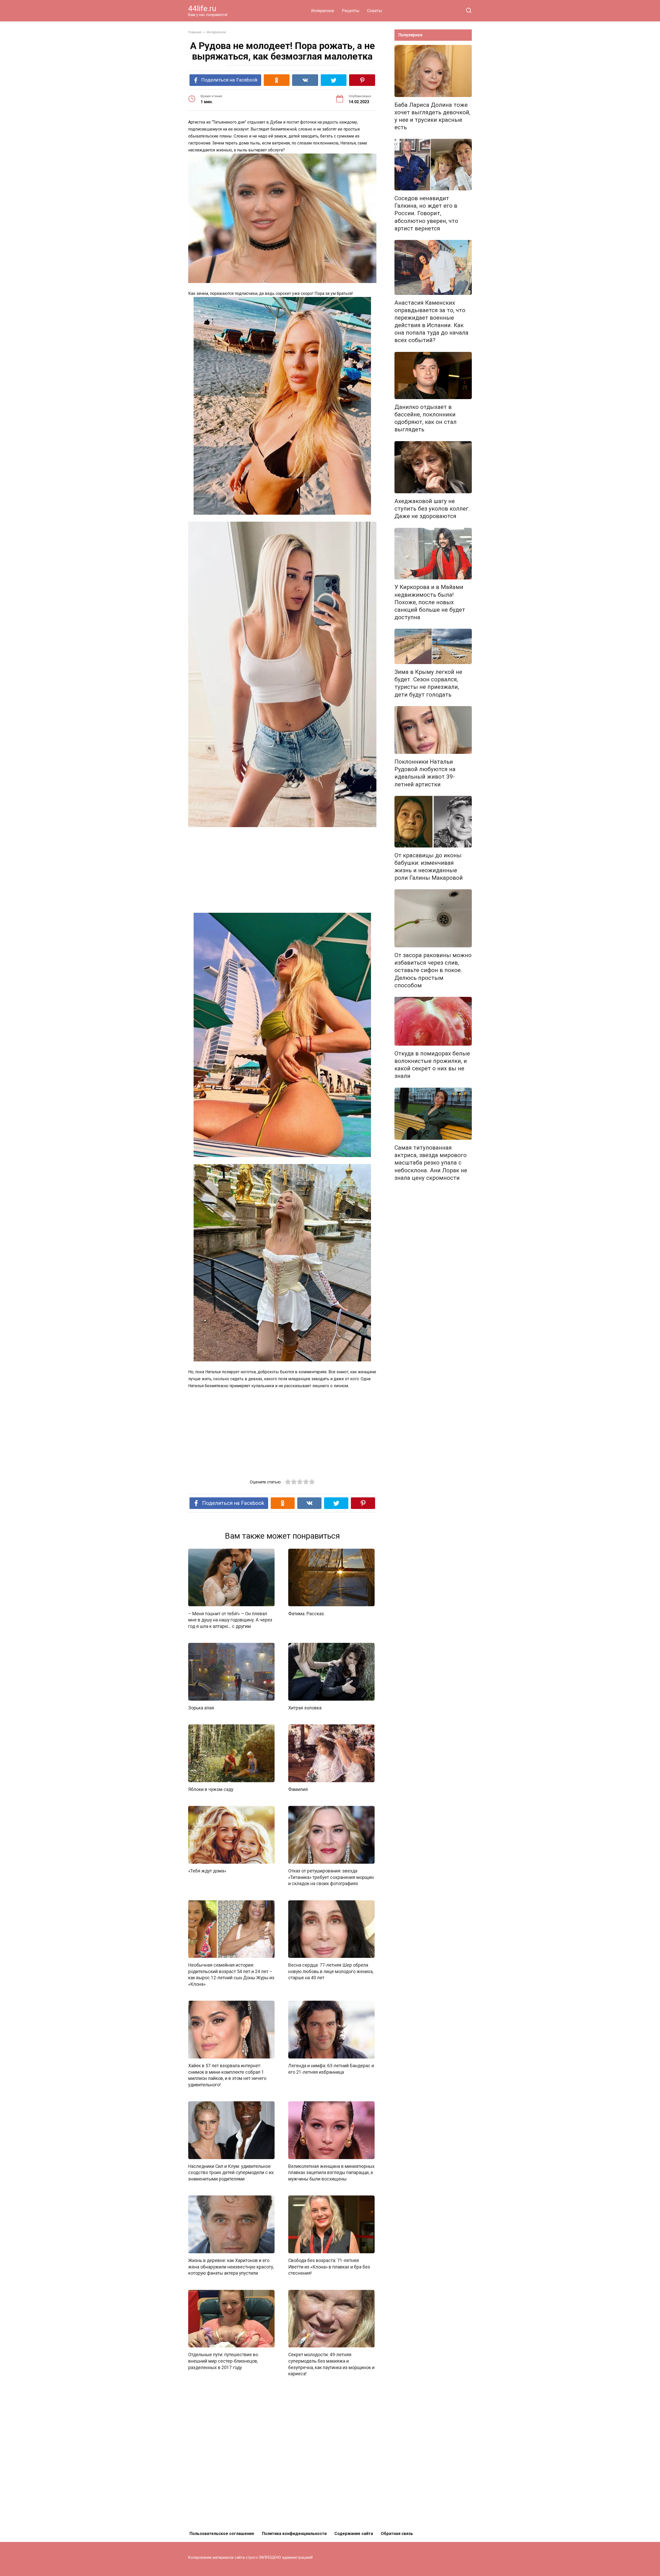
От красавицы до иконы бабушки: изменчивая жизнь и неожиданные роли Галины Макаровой (429, 866)
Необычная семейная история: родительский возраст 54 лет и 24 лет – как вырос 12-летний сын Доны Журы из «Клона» (231, 1975)
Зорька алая (201, 1708)
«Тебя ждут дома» (207, 1871)
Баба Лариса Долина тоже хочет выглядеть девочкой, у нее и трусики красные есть (432, 116)
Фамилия (298, 1789)
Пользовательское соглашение (222, 2534)
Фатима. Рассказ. (307, 1613)
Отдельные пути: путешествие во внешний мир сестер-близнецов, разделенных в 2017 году (223, 2361)
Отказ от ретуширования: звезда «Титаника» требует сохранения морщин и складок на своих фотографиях (331, 1877)
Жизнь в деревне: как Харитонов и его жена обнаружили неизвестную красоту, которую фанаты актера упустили (231, 2267)
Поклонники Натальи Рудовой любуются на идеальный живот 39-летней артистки (425, 773)
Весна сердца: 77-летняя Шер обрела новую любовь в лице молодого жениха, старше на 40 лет (331, 1971)
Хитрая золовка (305, 1708)
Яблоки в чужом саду (211, 1789)
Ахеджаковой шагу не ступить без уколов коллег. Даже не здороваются (432, 508)
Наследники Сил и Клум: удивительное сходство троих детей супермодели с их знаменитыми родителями (231, 2173)
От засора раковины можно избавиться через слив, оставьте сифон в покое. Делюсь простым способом (433, 970)
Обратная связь (397, 2534)
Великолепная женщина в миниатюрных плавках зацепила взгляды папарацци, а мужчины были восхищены (331, 2173)
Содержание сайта (354, 2534)
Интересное (323, 11)
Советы (375, 11)
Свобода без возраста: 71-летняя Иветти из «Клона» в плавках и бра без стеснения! (329, 2267)
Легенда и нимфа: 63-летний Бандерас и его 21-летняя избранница (331, 2069)
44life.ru (202, 8)
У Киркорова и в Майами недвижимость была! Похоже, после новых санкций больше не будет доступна (430, 602)
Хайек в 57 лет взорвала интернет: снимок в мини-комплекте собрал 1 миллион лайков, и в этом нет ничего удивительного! (227, 2075)
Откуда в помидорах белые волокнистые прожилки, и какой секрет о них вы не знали (432, 1065)
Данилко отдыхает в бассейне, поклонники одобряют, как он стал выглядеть (426, 418)
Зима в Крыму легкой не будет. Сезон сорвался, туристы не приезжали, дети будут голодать (428, 683)
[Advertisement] (282, 870)
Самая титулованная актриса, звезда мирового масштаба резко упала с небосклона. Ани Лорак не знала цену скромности (431, 1163)
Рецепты (351, 11)
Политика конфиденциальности (294, 2534)
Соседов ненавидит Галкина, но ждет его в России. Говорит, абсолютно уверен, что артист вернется (426, 213)
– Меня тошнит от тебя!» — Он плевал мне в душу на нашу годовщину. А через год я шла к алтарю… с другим (230, 1620)
